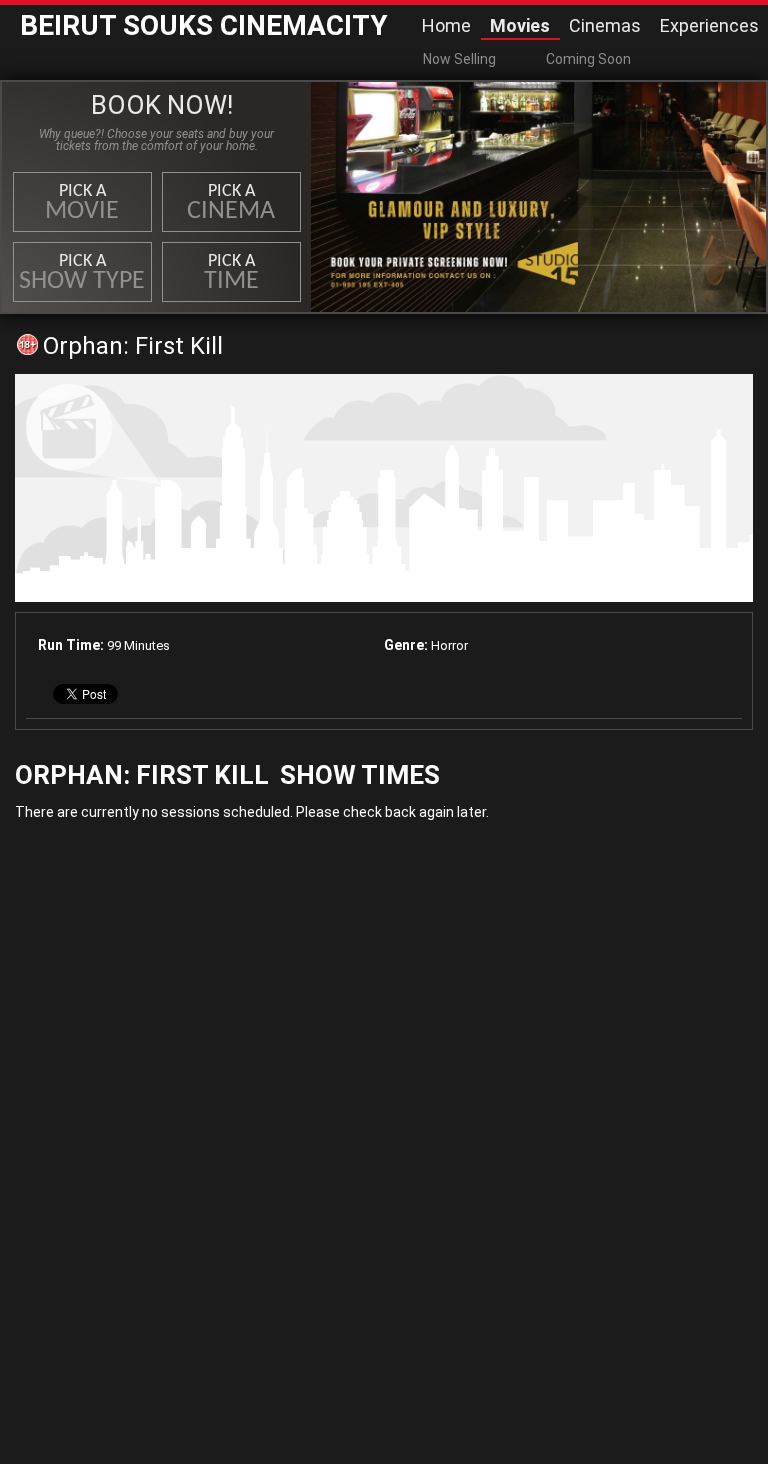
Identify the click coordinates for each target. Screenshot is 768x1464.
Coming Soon (588, 59)
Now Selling (459, 59)
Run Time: (71, 645)
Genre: (406, 645)
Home (446, 25)
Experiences (709, 25)
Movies (520, 25)
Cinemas (605, 25)
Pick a (82, 203)
